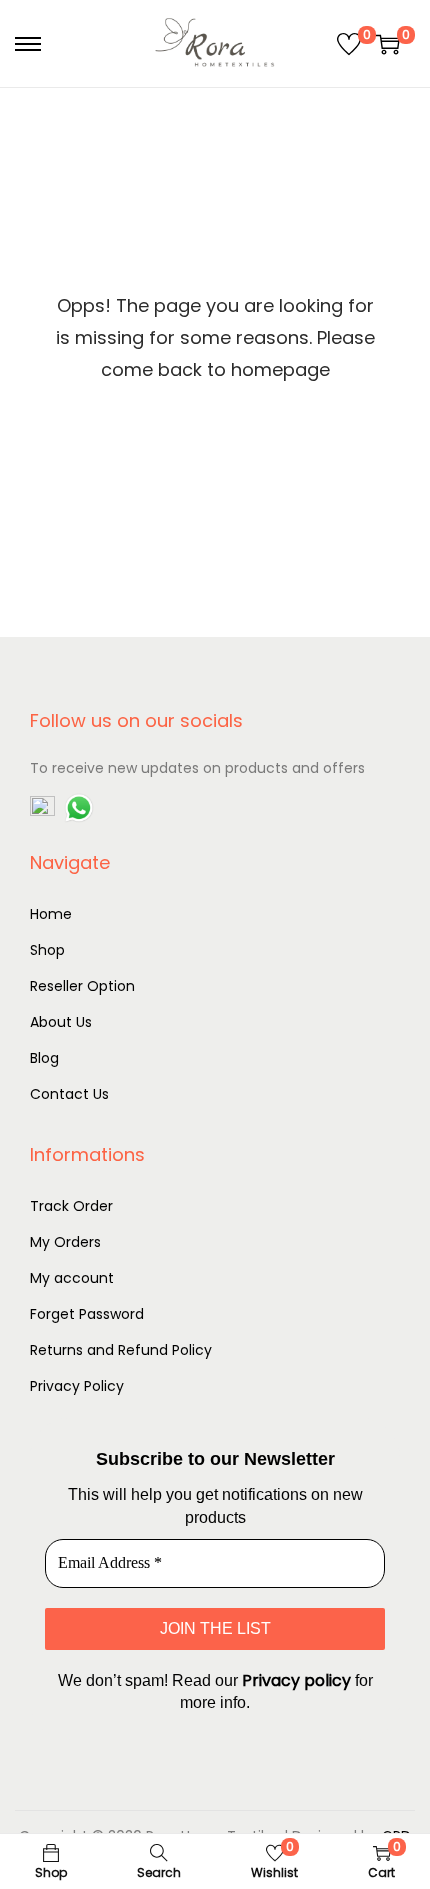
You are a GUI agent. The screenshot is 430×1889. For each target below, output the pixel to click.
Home (51, 914)
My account (72, 1278)
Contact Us (69, 1094)
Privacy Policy (77, 1386)
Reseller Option (82, 986)
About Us (61, 1022)
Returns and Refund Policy (121, 1350)
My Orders (65, 1242)
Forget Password (87, 1314)
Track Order (71, 1206)
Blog (44, 1058)
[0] (349, 44)
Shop (47, 950)
